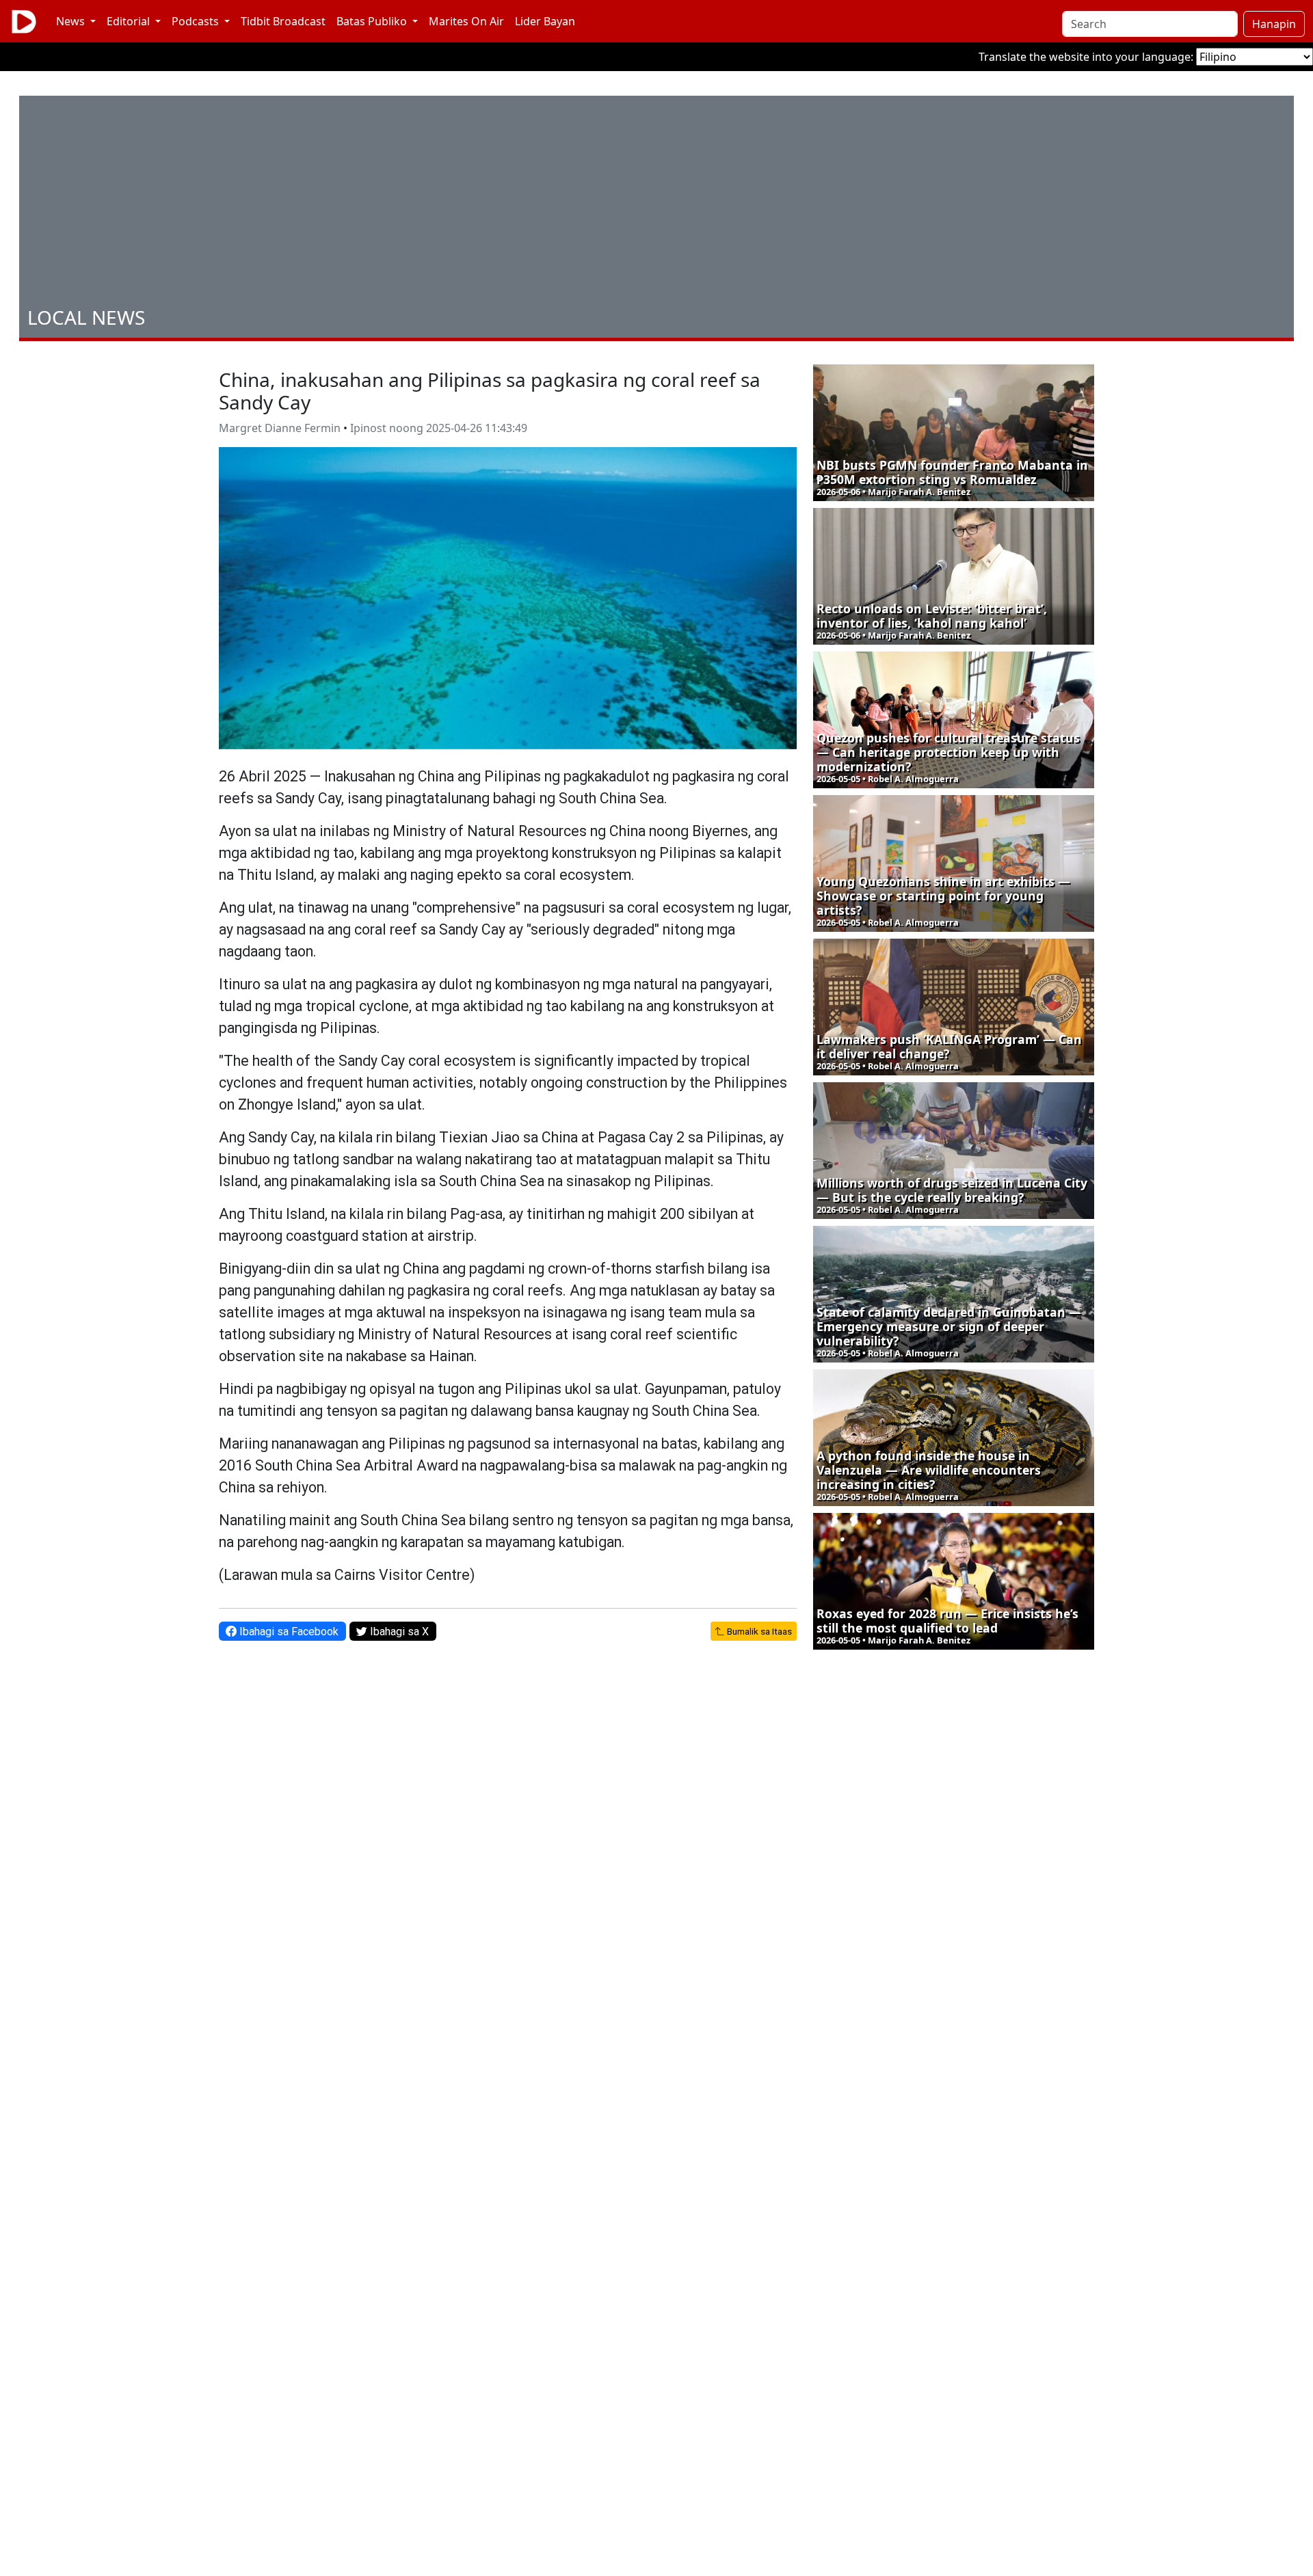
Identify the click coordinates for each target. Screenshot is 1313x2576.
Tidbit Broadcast (283, 21)
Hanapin (1274, 24)
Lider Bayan (545, 21)
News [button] (72, 21)
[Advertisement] (656, 204)
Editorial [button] (130, 21)
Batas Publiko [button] (373, 21)
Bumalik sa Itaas (758, 1631)
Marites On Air (466, 21)
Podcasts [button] (197, 21)
